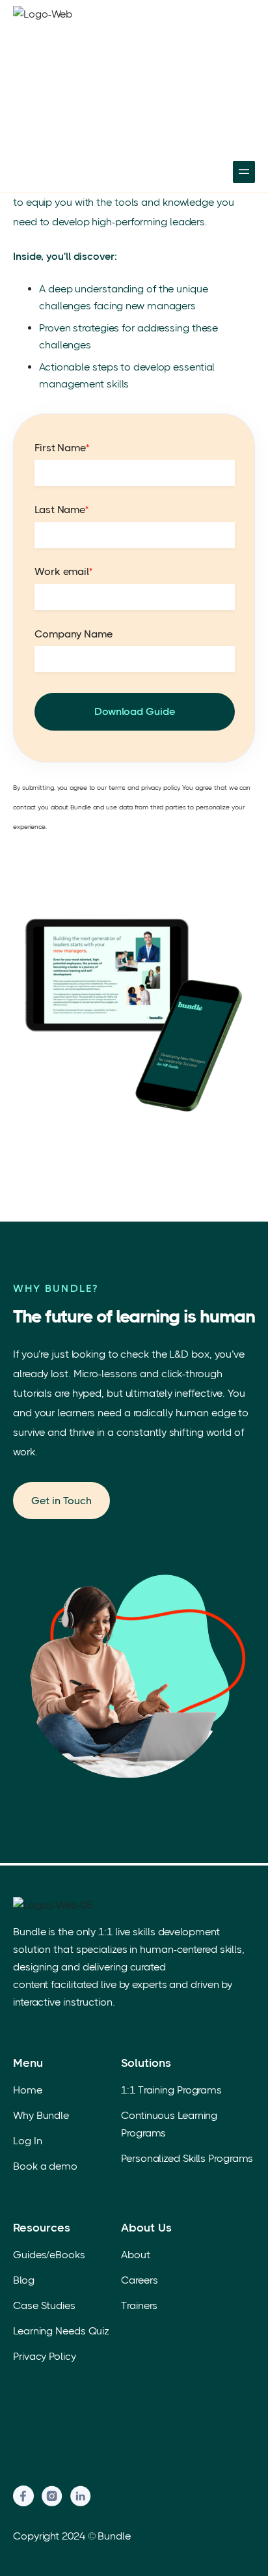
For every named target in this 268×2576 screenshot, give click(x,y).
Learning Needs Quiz (61, 2331)
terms (117, 788)
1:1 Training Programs (171, 2090)
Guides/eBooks (49, 2255)
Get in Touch (61, 1501)
